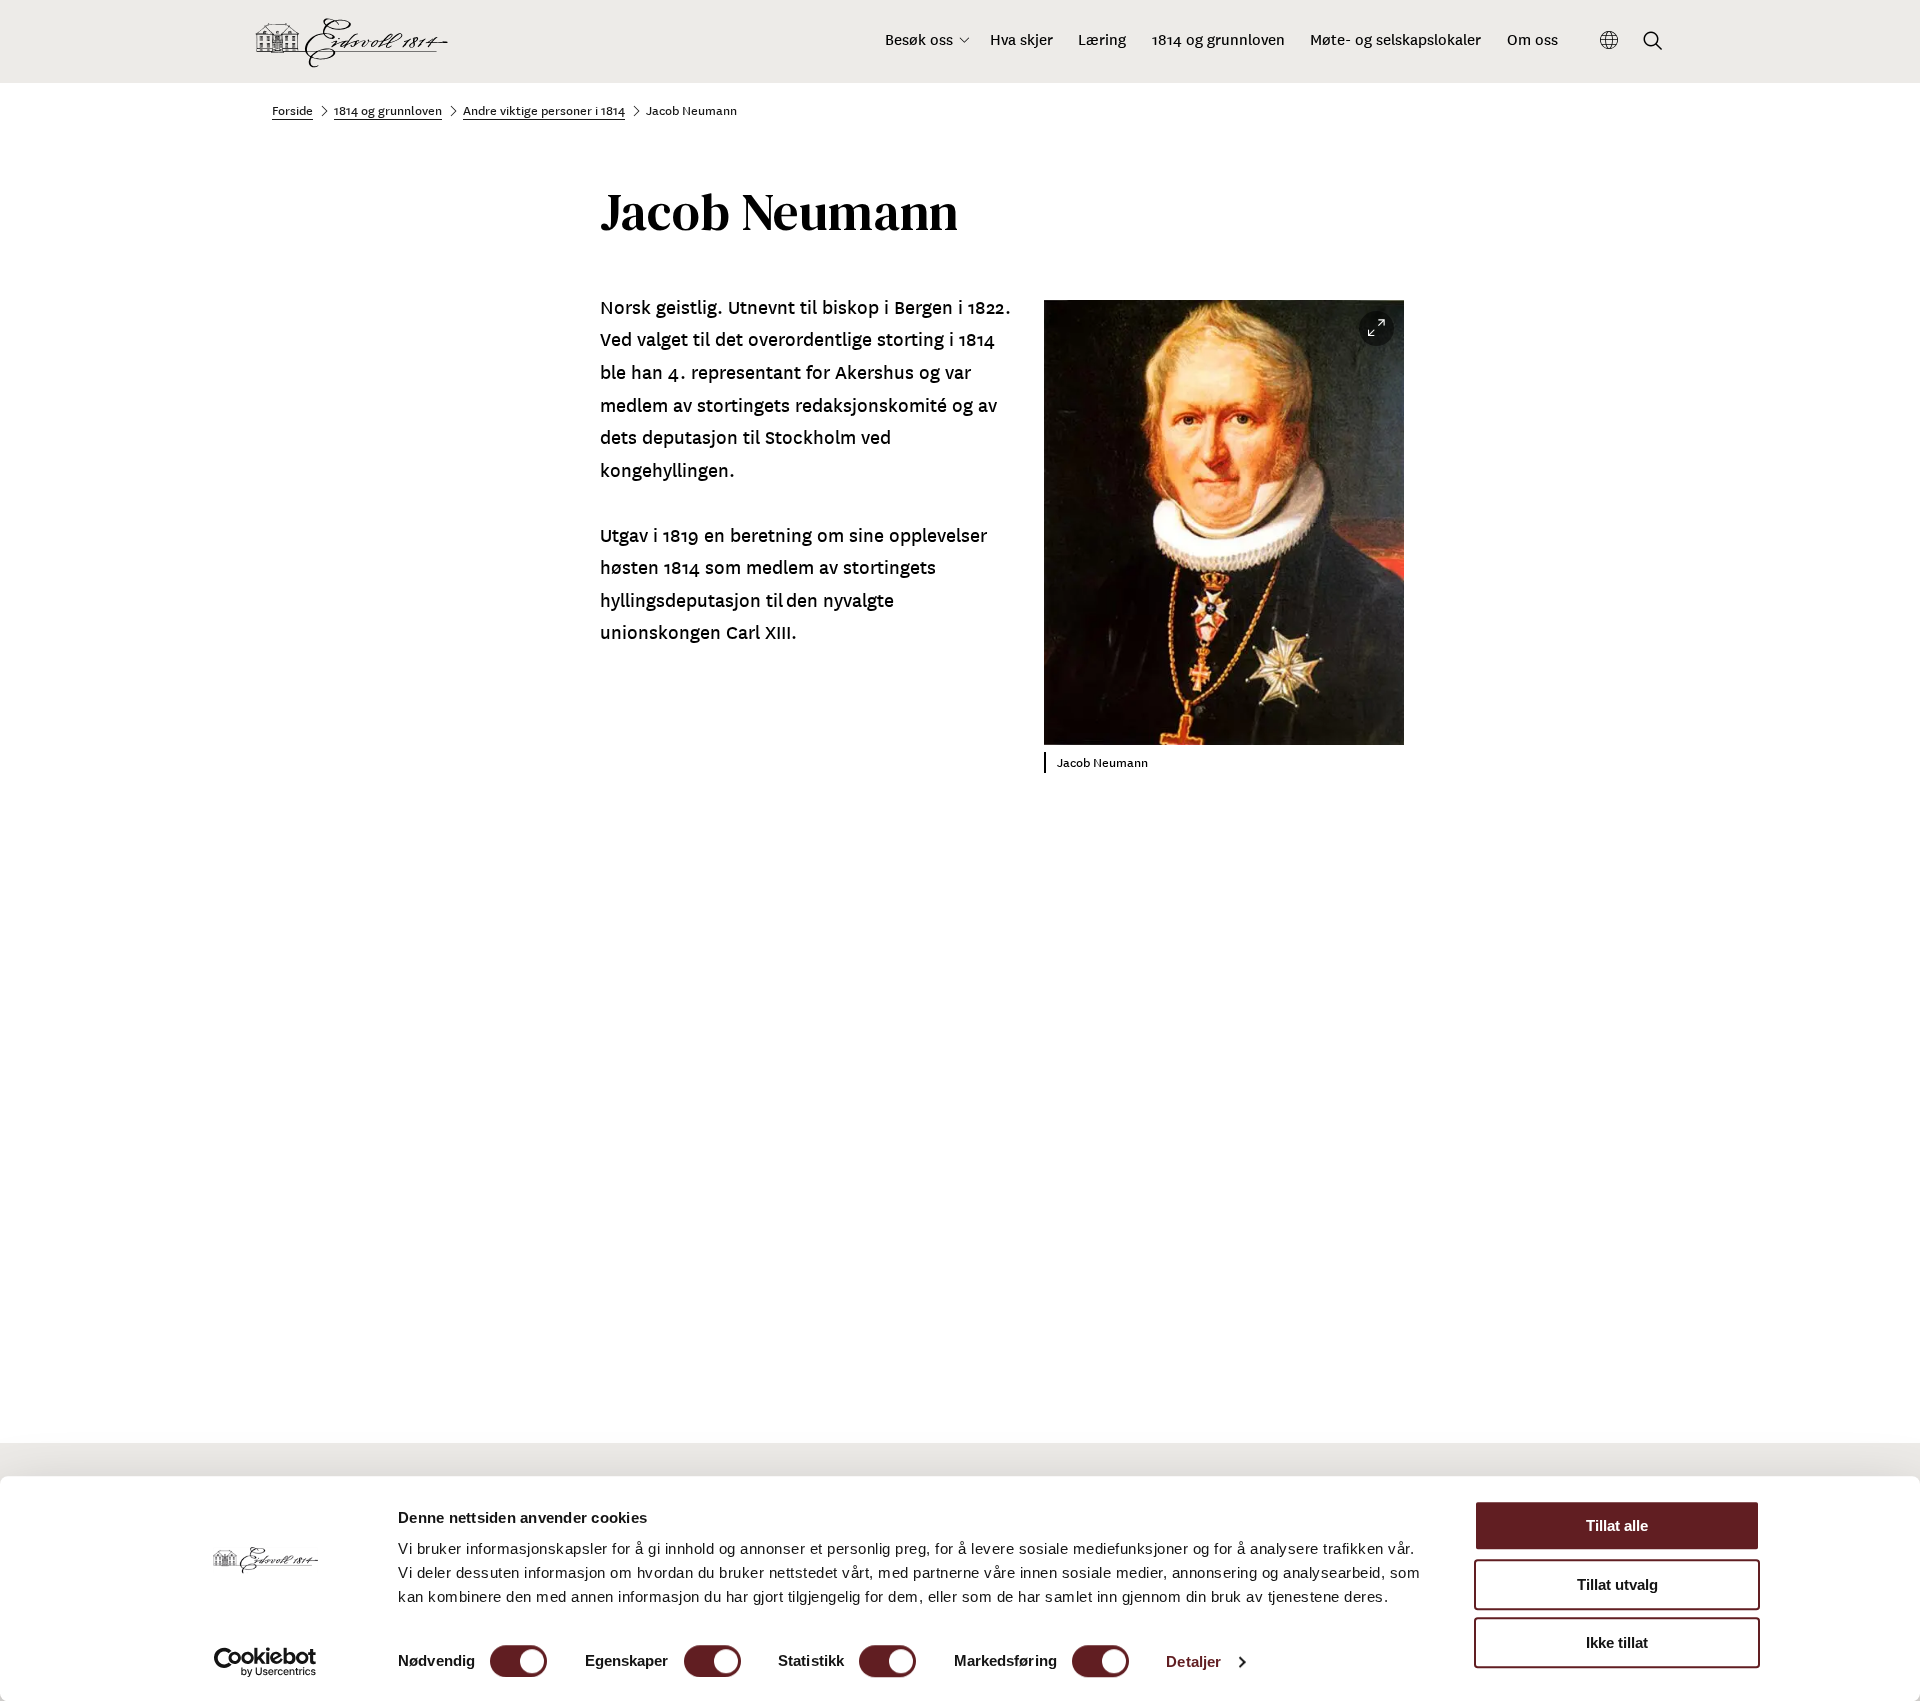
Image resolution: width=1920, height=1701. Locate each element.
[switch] (712, 1661)
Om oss (1532, 39)
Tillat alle (1617, 1525)
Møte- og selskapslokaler (1395, 39)
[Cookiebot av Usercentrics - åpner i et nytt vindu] (265, 1662)
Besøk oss (919, 39)
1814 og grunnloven (1218, 39)
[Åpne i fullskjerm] (1376, 328)
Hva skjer (1021, 39)
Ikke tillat (1617, 1642)
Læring (1102, 39)
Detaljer (1193, 1661)
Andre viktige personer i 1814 (544, 110)
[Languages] (1609, 41)
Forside (292, 110)
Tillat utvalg (1617, 1584)
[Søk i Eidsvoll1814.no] (1653, 42)
